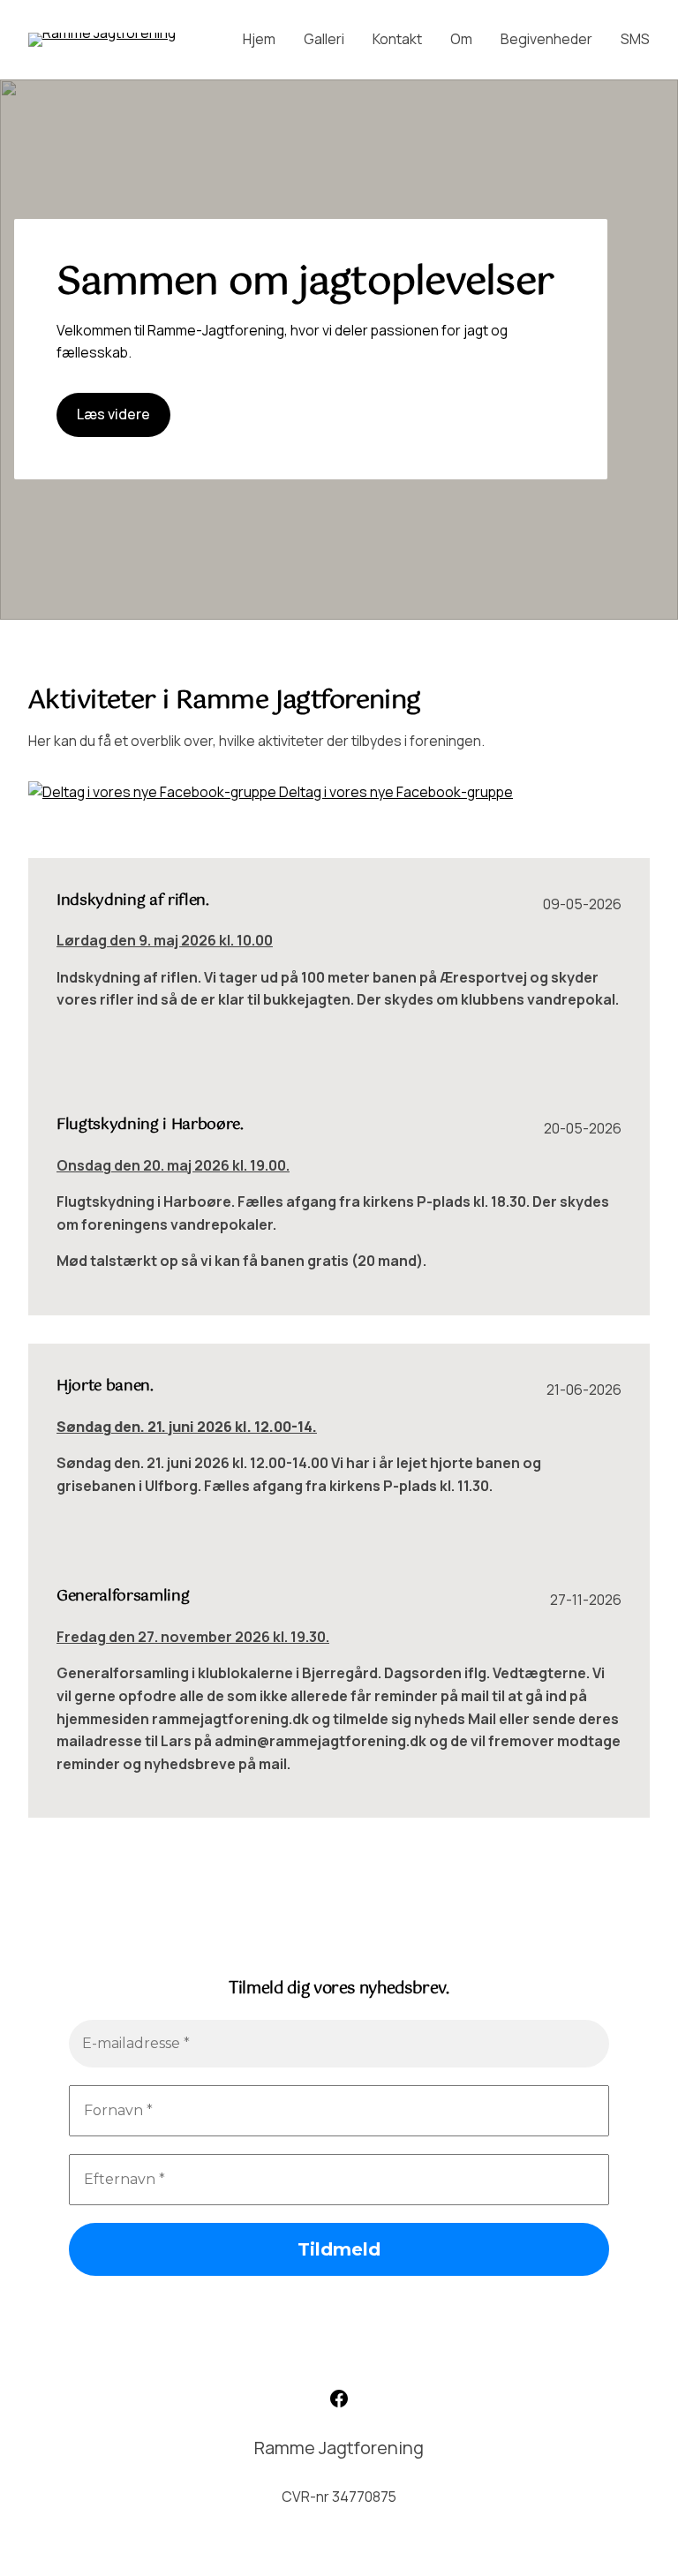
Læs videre (113, 414)
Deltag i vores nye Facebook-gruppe (395, 792)
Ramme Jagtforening (339, 2448)
